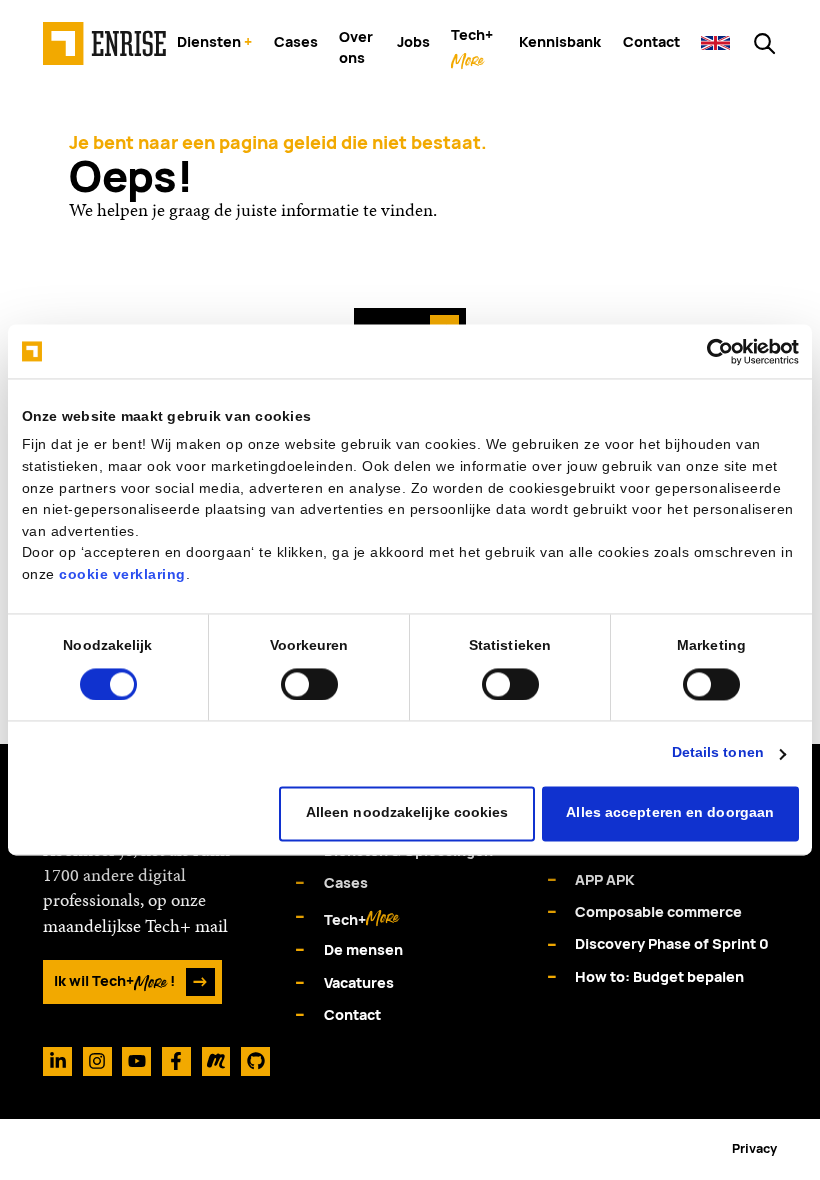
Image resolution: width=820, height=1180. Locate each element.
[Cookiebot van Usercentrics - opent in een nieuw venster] (711, 351)
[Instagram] (97, 1061)
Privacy (754, 1148)
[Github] (255, 1061)
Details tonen (718, 753)
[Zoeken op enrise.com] (764, 43)
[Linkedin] (57, 1061)
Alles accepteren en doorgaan (670, 813)
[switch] (309, 684)
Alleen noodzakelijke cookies (407, 813)
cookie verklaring (122, 574)
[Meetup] (216, 1061)
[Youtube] (136, 1061)
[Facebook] (176, 1061)
